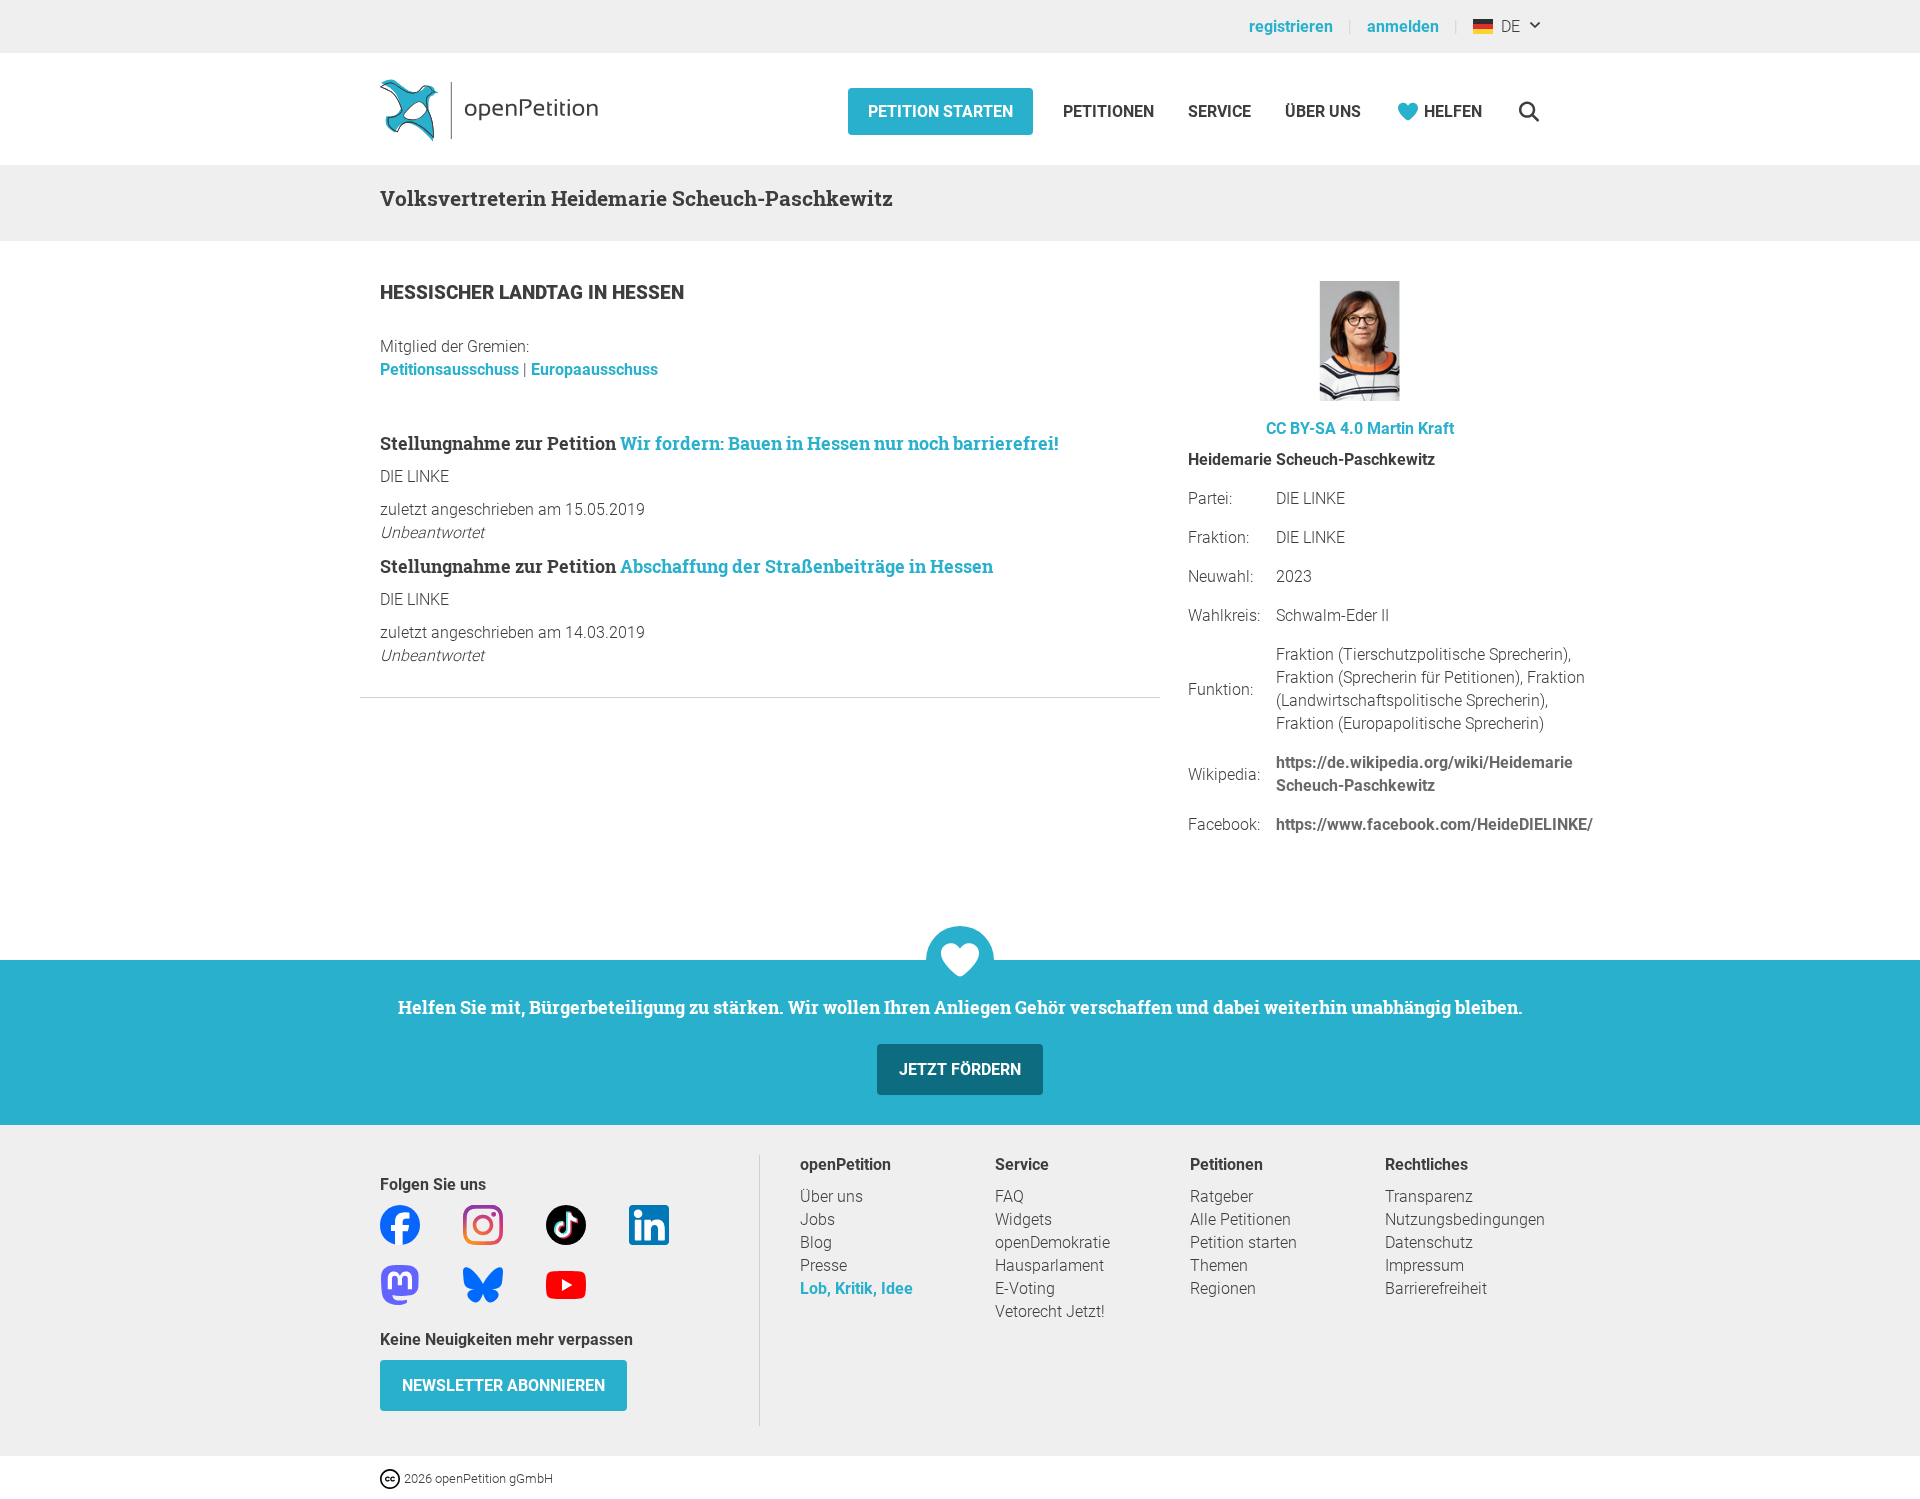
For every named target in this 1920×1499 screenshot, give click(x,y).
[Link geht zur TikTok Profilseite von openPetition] (566, 1223)
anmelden (1403, 26)
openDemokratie (1052, 1242)
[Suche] (1528, 111)
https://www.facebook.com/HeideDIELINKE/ (1434, 824)
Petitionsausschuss (451, 369)
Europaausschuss (594, 369)
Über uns (831, 1196)
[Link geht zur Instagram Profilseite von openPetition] (483, 1223)
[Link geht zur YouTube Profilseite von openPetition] (566, 1283)
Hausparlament (1049, 1265)
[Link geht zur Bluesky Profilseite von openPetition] (483, 1283)
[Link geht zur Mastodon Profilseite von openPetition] (400, 1283)
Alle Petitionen (1240, 1219)
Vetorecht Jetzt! (1050, 1311)
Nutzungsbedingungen (1465, 1219)
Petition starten (940, 111)
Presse (823, 1265)
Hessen (648, 292)
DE (1506, 26)
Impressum (1424, 1265)
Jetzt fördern (960, 1069)
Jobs (817, 1219)
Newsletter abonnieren (503, 1385)
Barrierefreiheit (1436, 1288)
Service (1219, 111)
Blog (816, 1242)
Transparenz (1429, 1196)
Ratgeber (1221, 1196)
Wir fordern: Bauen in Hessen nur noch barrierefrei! (839, 443)
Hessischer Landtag (484, 292)
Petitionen (1110, 111)
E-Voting (1025, 1288)
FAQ (1009, 1196)
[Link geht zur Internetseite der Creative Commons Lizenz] (392, 1477)
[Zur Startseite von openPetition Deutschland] (491, 109)
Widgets (1023, 1219)
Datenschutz (1429, 1242)
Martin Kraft (1410, 428)
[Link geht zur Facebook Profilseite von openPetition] (400, 1223)
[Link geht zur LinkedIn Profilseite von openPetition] (649, 1223)
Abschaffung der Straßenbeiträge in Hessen (806, 566)
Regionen (1223, 1288)
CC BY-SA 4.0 (1314, 428)
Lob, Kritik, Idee (856, 1288)
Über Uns (1323, 111)
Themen (1219, 1265)
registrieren (1291, 26)
